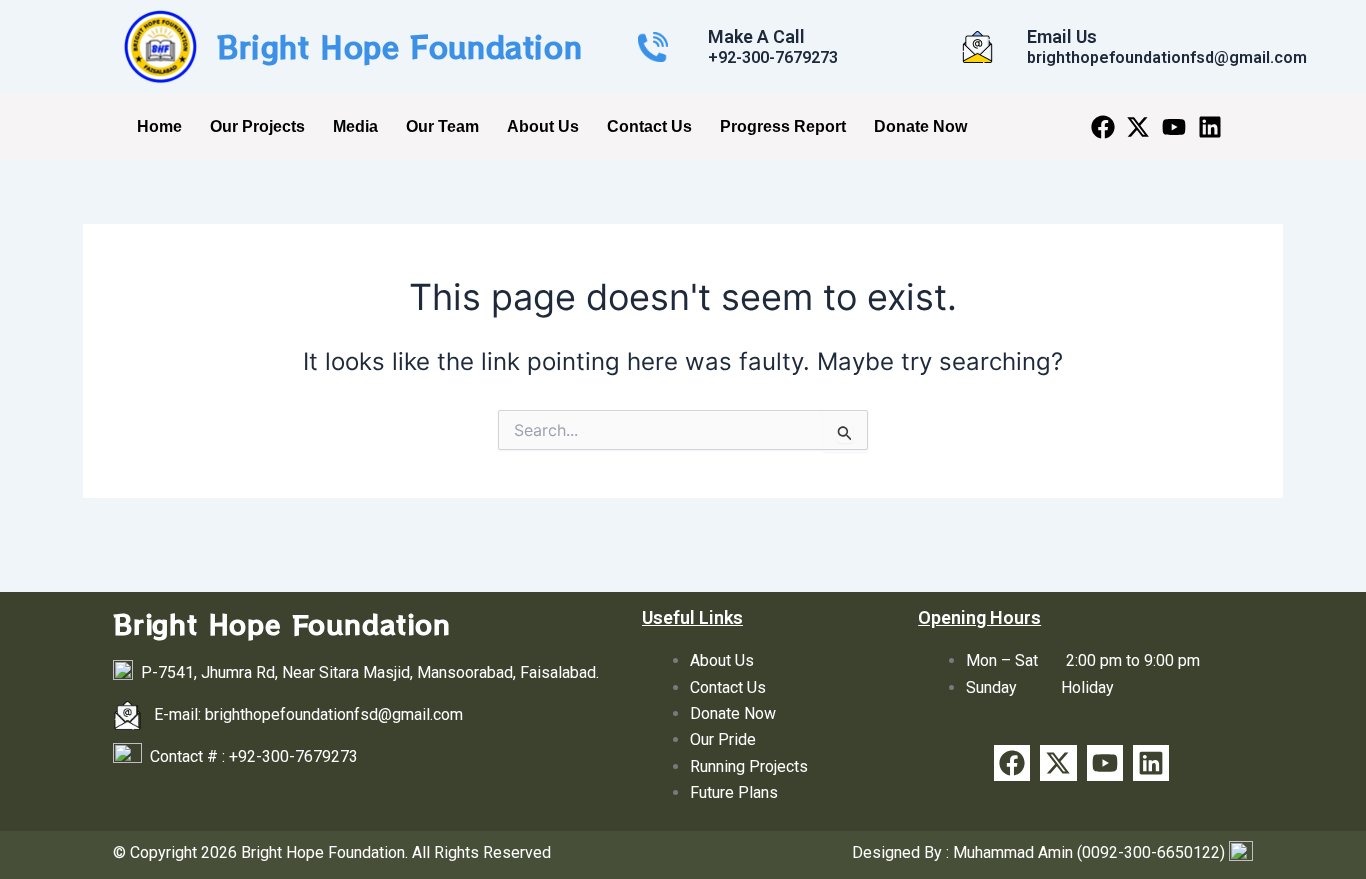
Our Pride (723, 739)
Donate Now (920, 126)
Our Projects (257, 126)
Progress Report (783, 126)
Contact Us (649, 126)
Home (159, 126)
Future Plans (734, 792)
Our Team (442, 126)
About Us (543, 126)
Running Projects (749, 766)
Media (355, 126)
